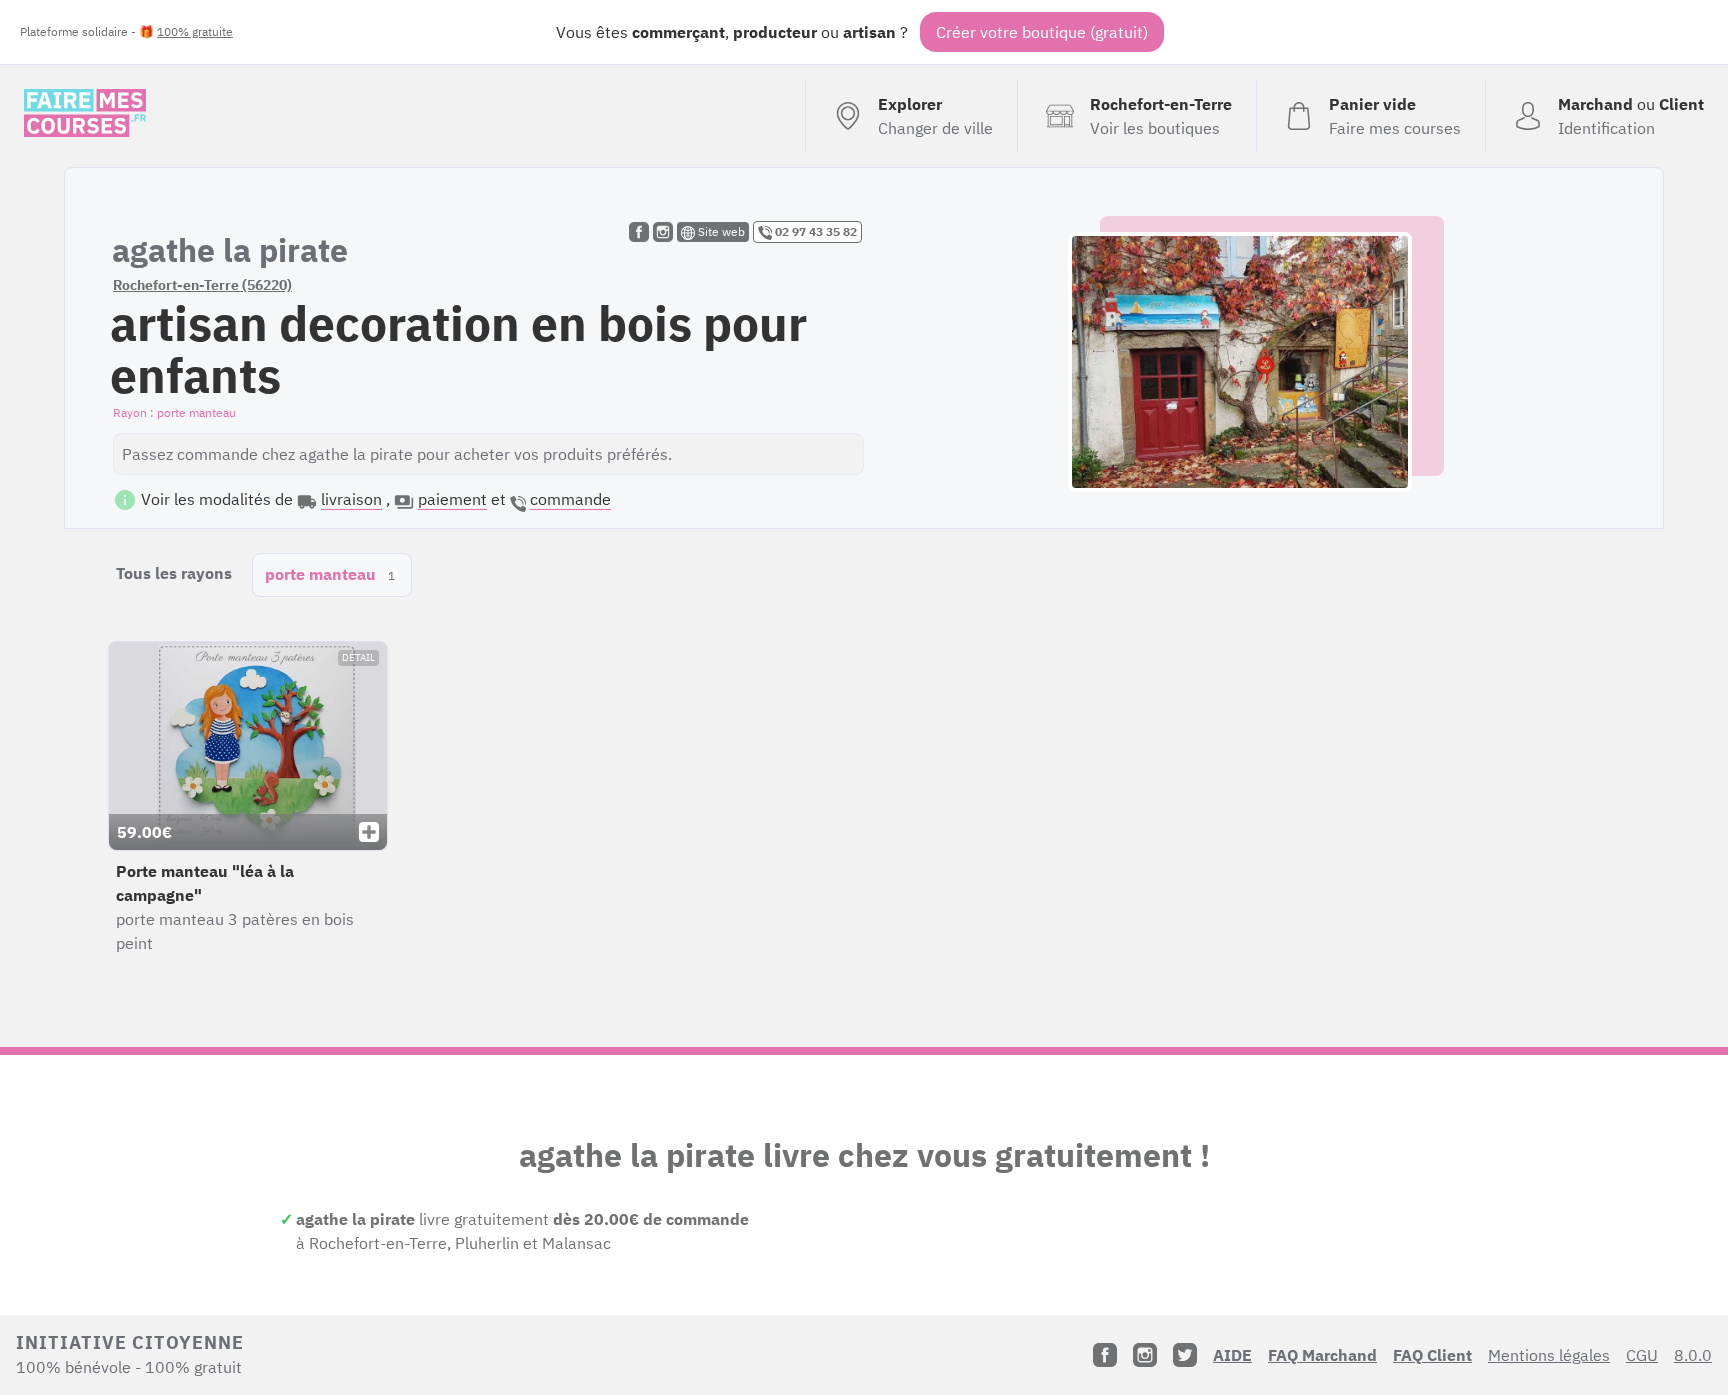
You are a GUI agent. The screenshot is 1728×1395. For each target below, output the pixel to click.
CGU (1642, 1355)
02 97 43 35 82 (814, 231)
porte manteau (330, 574)
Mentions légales (1549, 1355)
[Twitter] (1185, 1355)
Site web (720, 231)
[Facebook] (1105, 1355)
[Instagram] (1145, 1355)
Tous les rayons (174, 573)
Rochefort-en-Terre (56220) (202, 285)
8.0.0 (1693, 1355)
